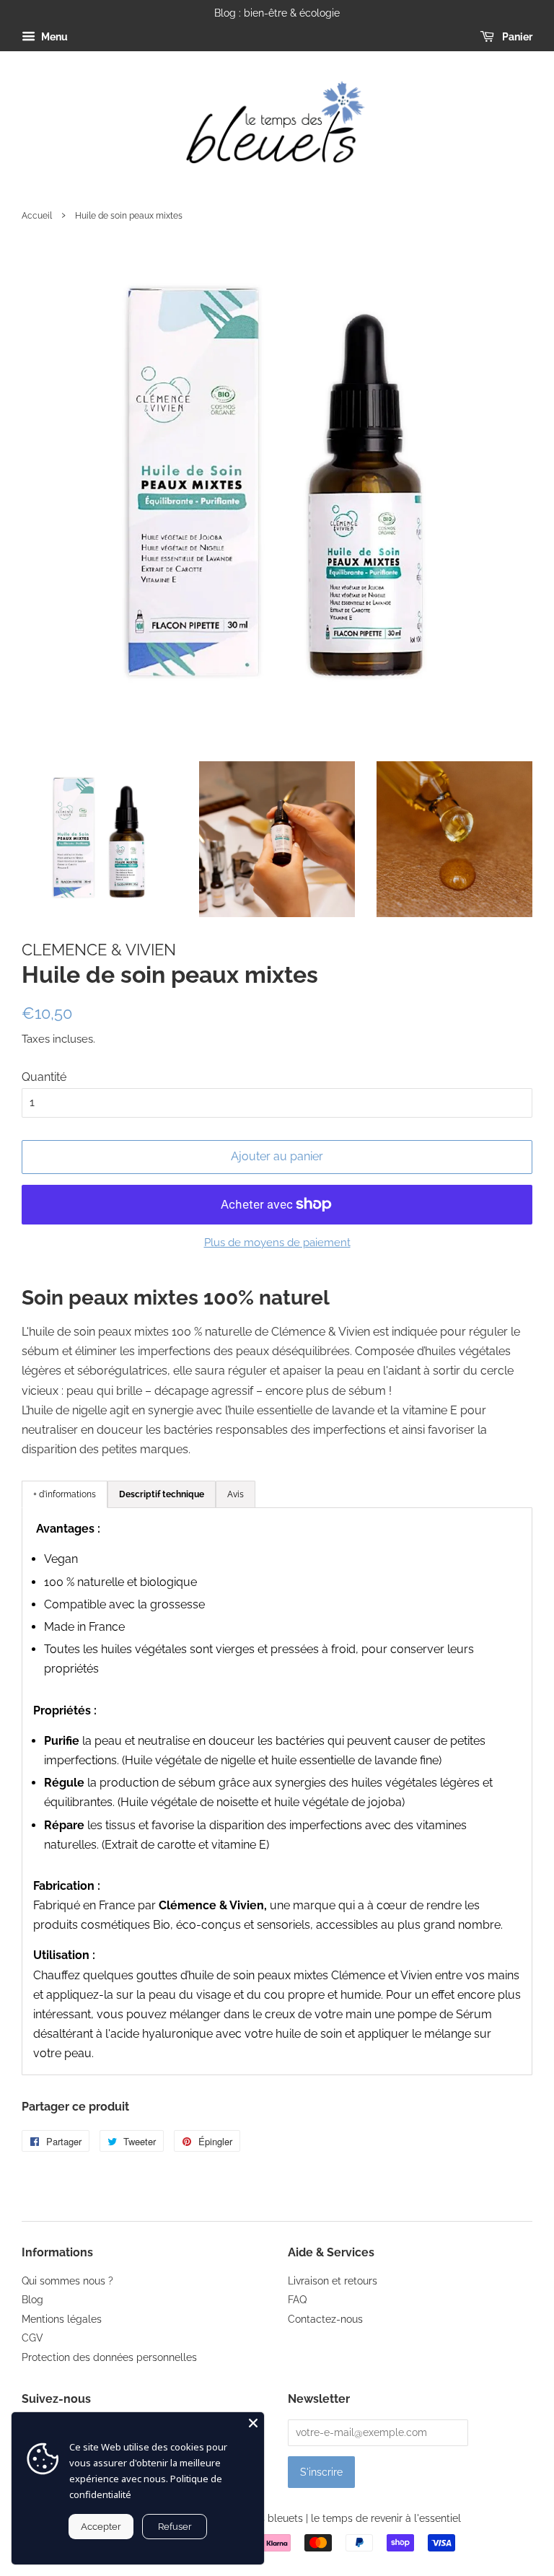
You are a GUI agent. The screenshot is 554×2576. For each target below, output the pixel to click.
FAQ (297, 2300)
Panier (516, 37)
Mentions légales (62, 2319)
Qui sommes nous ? (67, 2281)
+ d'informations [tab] (65, 1494)
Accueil (37, 216)
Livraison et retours (333, 2281)
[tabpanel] (277, 1791)
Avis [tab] (236, 1494)
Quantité (44, 1077)
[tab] (162, 1494)
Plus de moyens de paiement (277, 1243)
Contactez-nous (325, 2319)
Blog (32, 2300)
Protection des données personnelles (109, 2357)
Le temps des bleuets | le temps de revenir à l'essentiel (330, 2518)
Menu (53, 37)
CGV (32, 2338)
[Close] (253, 2423)
